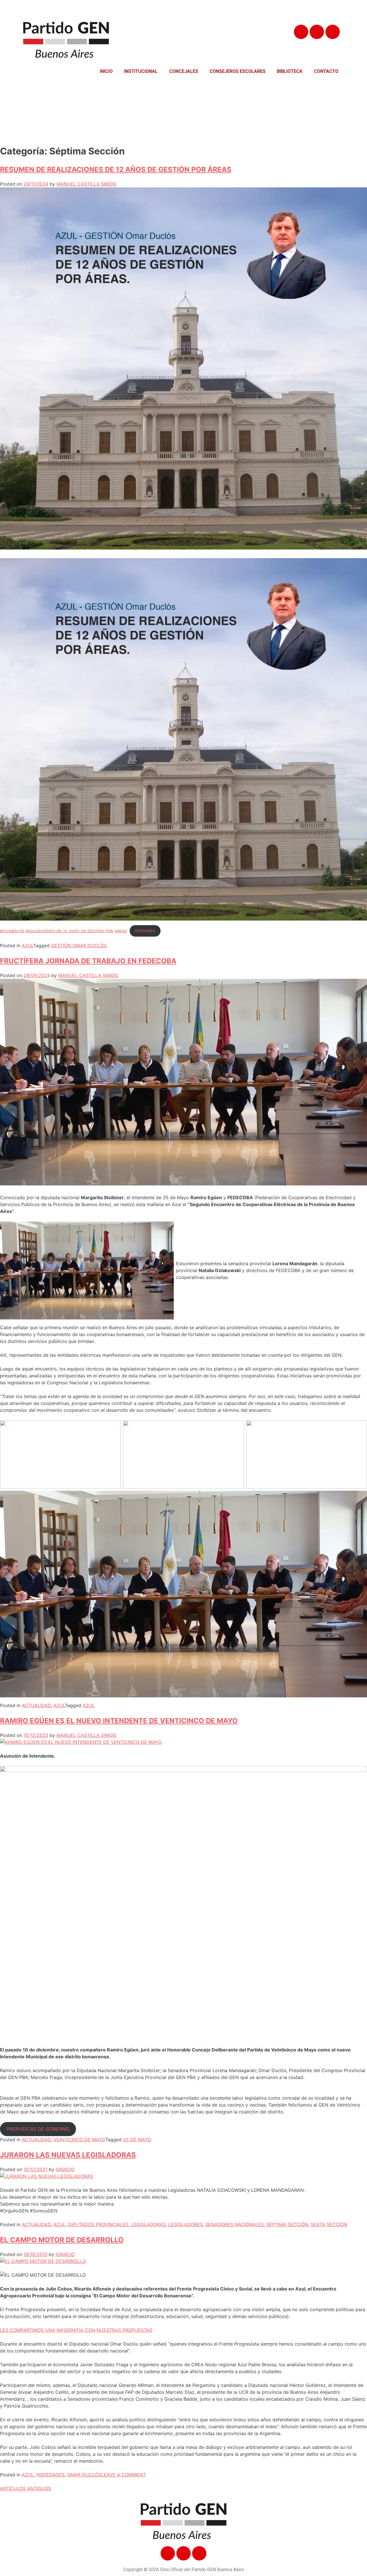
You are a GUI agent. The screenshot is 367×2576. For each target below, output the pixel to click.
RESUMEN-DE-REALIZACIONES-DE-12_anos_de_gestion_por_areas (63, 931)
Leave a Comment (123, 2475)
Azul (28, 946)
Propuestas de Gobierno (38, 2129)
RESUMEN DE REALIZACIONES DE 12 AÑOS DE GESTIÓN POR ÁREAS (116, 169)
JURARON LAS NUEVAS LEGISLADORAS (68, 2155)
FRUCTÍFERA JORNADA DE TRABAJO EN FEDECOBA (88, 961)
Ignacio (65, 2169)
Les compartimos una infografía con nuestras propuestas (76, 2330)
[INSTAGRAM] (333, 32)
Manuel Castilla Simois (86, 184)
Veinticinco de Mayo (79, 2140)
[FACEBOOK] (301, 32)
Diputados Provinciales (98, 2224)
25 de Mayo (137, 2140)
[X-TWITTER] (317, 32)
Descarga (145, 931)
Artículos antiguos (26, 2488)
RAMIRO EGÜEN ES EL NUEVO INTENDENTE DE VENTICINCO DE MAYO (119, 1721)
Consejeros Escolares (238, 71)
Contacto (326, 71)
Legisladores (186, 2224)
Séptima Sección (287, 2224)
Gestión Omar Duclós (79, 946)
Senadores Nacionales (235, 2224)
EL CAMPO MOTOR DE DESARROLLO (62, 2240)
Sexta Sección (329, 2224)
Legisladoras (148, 2224)
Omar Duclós (84, 2475)
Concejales (184, 71)
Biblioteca (290, 71)
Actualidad (36, 1705)
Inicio (106, 71)
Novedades (50, 2475)
